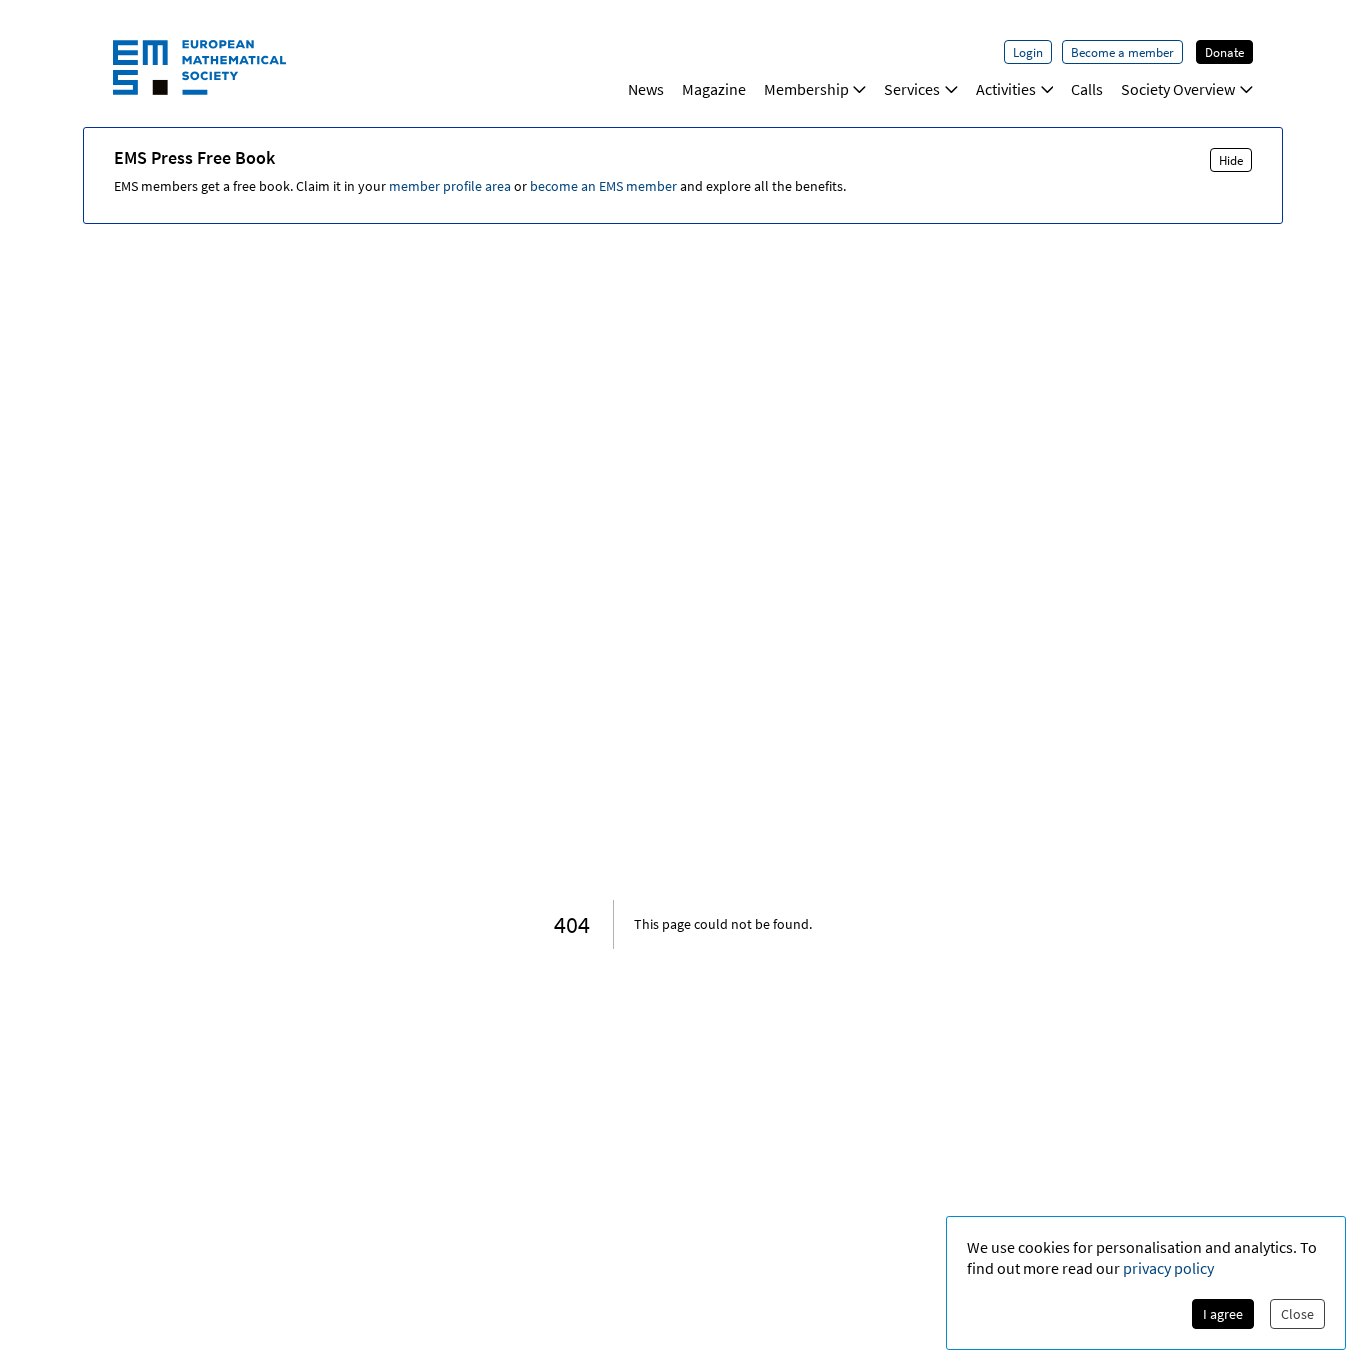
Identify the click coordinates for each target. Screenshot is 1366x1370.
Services (912, 89)
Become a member (1122, 52)
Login (1028, 52)
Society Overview (1178, 89)
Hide (1231, 160)
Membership (806, 89)
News (646, 89)
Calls (1087, 89)
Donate (1224, 52)
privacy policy (1168, 1268)
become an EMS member (603, 186)
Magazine (714, 89)
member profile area (450, 186)
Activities (1006, 89)
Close (1297, 1314)
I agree (1223, 1314)
